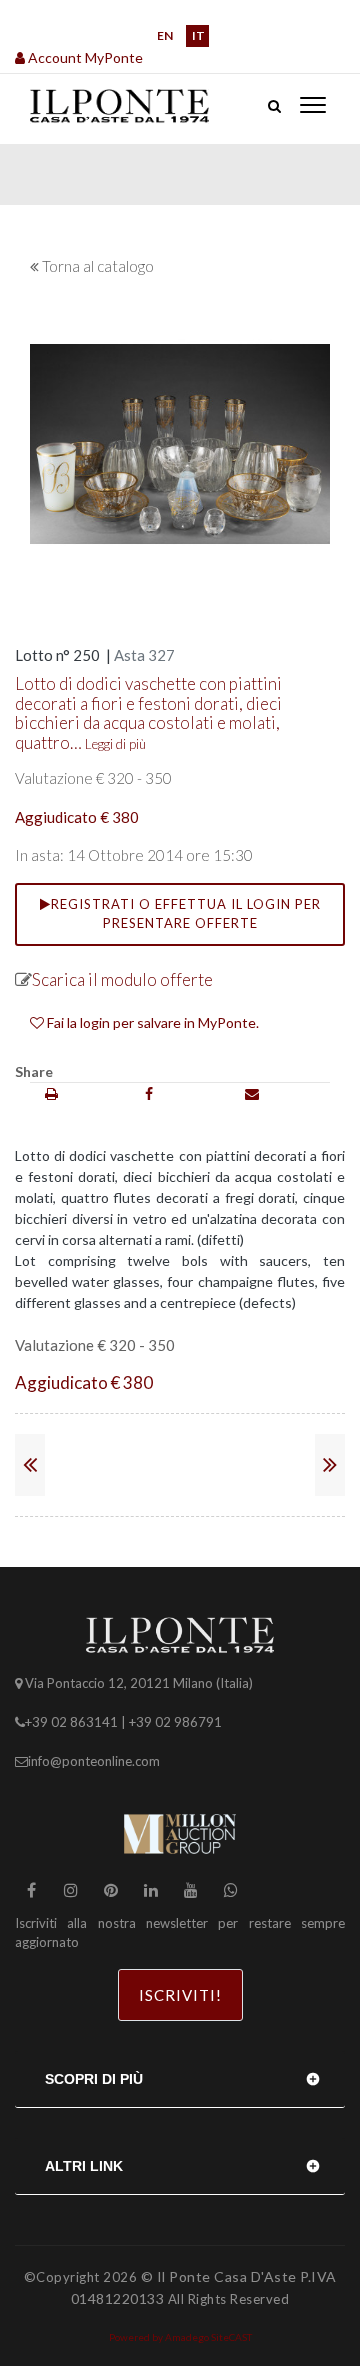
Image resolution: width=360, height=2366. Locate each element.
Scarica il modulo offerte (122, 979)
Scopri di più (94, 2079)
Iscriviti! (180, 1995)
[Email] (252, 1093)
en (165, 35)
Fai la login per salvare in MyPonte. (151, 1022)
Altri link (84, 2166)
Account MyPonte (84, 57)
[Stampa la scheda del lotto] (51, 1093)
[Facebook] (149, 1093)
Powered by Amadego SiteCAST (180, 2337)
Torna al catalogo (98, 266)
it (198, 35)
